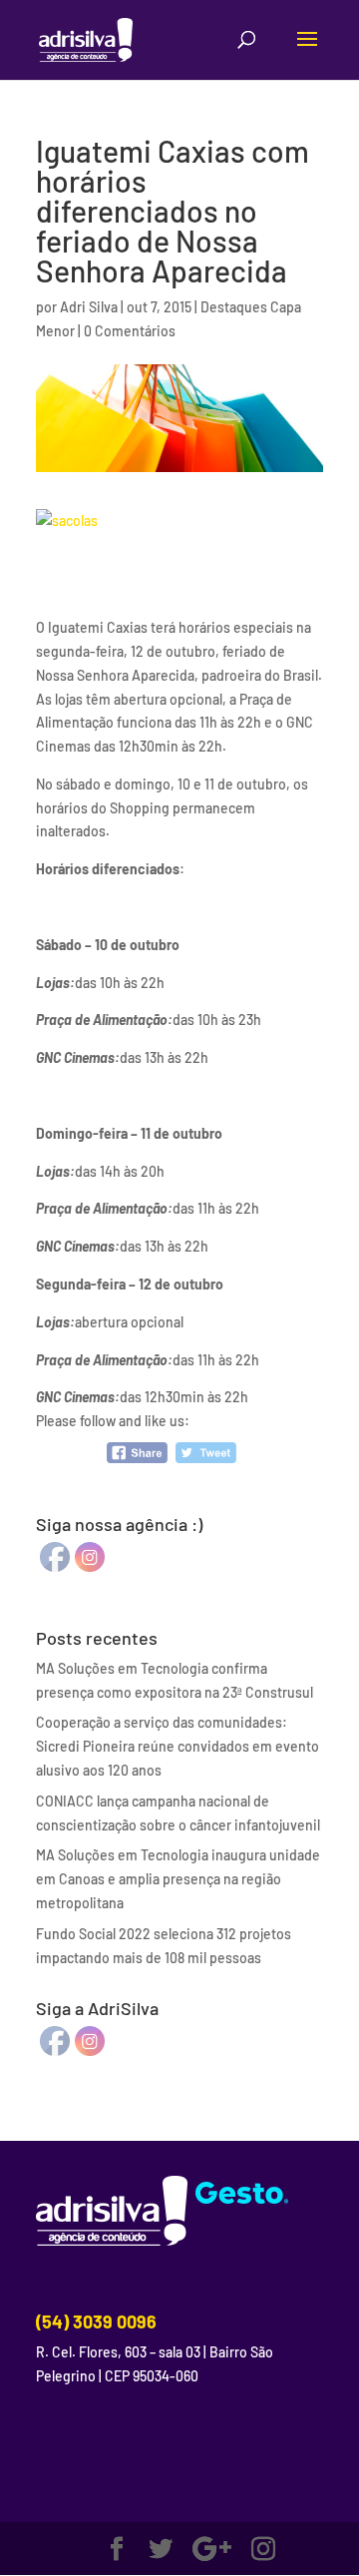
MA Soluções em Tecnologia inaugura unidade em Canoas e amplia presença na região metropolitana (178, 1879)
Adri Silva (89, 307)
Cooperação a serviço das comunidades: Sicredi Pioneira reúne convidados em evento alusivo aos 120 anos (178, 1746)
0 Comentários (130, 331)
